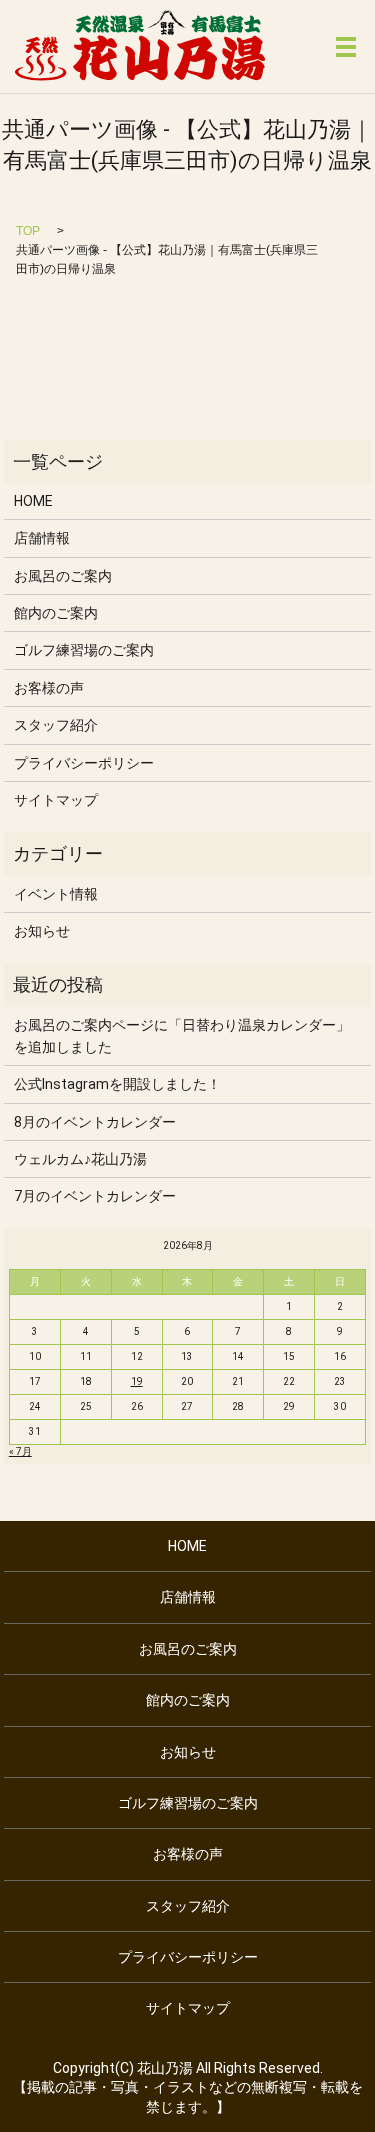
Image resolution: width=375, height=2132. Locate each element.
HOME (33, 501)
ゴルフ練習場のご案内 (84, 650)
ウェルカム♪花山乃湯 (87, 1159)
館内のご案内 (56, 613)
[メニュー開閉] (346, 47)
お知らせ (42, 931)
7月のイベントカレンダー (95, 1196)
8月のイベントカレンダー (95, 1122)
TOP (28, 231)
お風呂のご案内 (63, 576)
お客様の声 (49, 688)
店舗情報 (42, 538)
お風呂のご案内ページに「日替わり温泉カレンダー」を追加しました (182, 1036)
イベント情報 (56, 894)
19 (137, 1381)
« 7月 (20, 1451)
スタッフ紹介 (56, 725)
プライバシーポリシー (84, 763)
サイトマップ (56, 800)
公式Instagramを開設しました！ (117, 1084)
